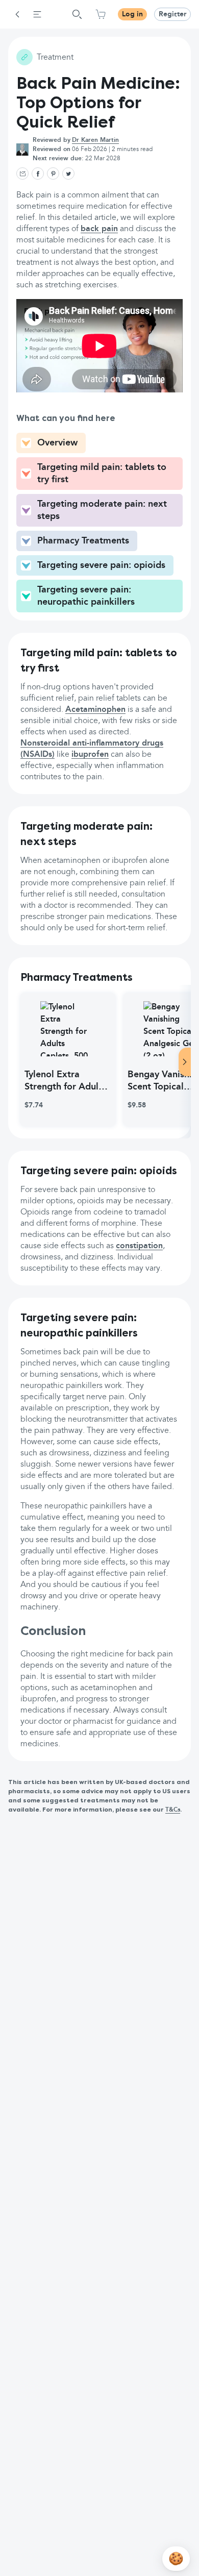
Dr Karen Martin (95, 140)
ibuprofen (90, 755)
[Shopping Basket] (101, 14)
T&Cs (173, 1810)
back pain (99, 229)
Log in (132, 14)
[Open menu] (37, 14)
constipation (139, 1246)
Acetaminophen (95, 710)
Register (172, 14)
